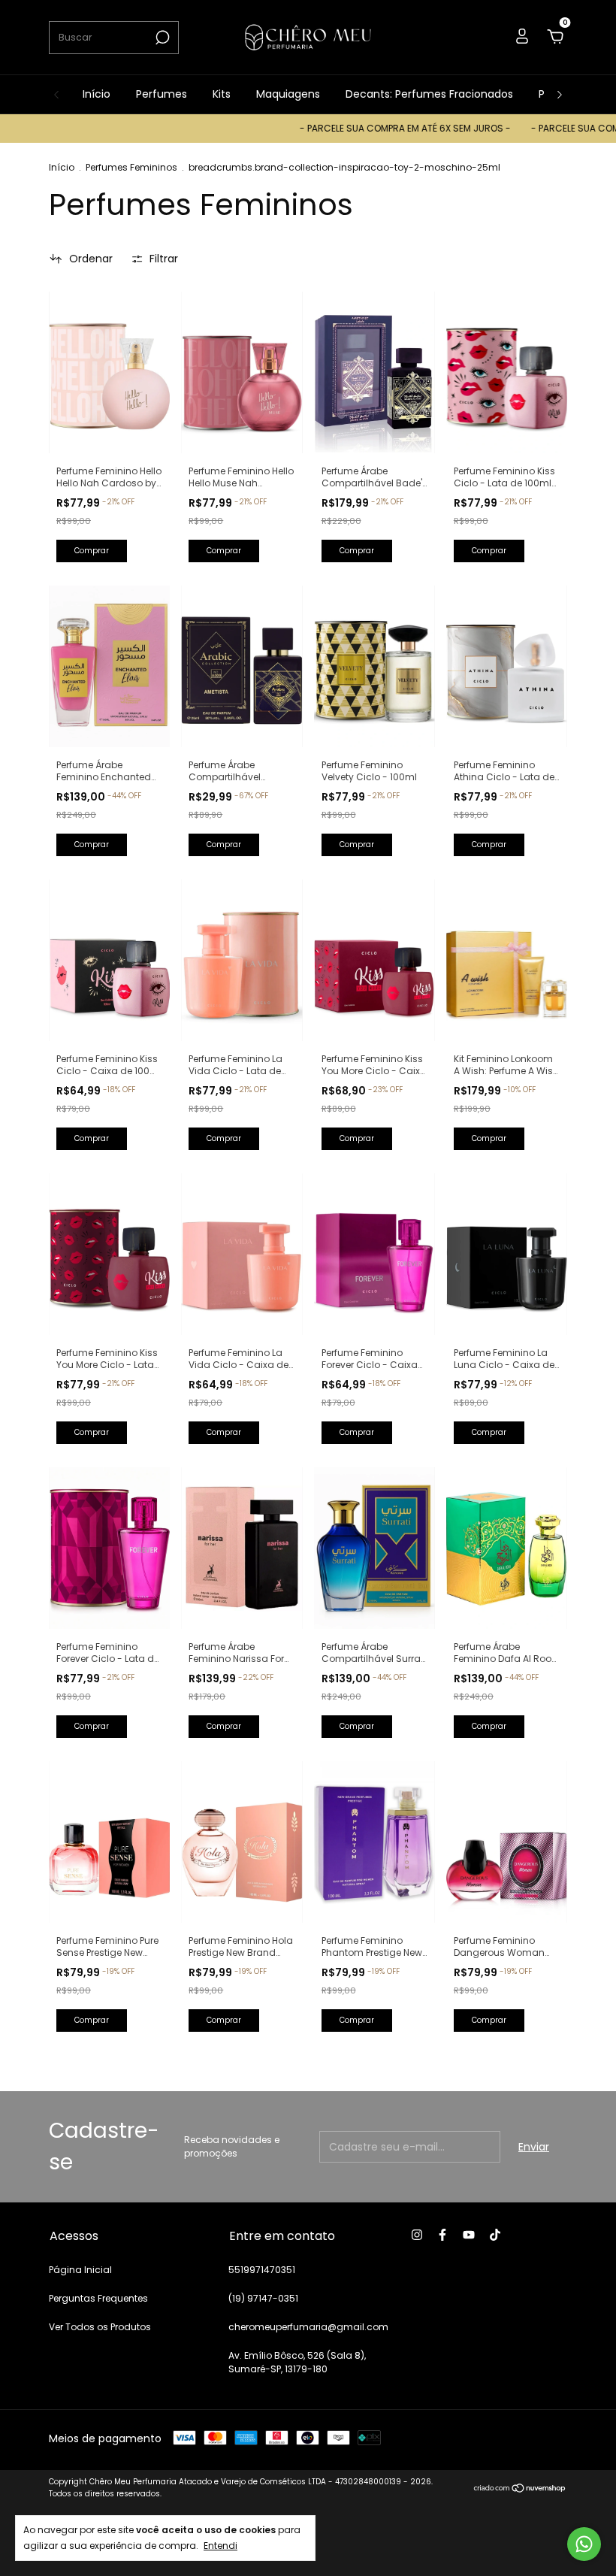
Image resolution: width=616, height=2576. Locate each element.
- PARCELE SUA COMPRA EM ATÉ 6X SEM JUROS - (363, 128)
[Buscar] (161, 38)
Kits (222, 94)
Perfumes (162, 94)
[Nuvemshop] (520, 2490)
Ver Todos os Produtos (100, 2327)
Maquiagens (288, 94)
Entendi (220, 2545)
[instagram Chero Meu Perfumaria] (417, 2235)
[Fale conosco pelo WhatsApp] (584, 2544)
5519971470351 (262, 2270)
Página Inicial (80, 2270)
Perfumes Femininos (131, 167)
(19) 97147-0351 (263, 2298)
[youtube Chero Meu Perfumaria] (469, 2235)
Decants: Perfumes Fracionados (429, 94)
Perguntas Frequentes (98, 2298)
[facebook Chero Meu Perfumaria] (442, 2235)
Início (97, 94)
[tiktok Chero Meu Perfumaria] (495, 2235)
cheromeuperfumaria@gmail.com (308, 2327)
